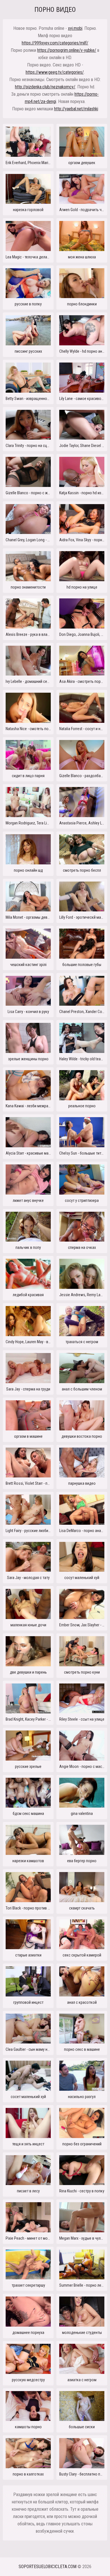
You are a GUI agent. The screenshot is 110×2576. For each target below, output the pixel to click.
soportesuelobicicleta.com (48, 2567)
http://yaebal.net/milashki (76, 109)
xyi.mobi (75, 28)
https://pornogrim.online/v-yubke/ (67, 50)
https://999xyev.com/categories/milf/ (55, 43)
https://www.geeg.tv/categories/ (55, 72)
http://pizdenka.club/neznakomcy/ (45, 87)
